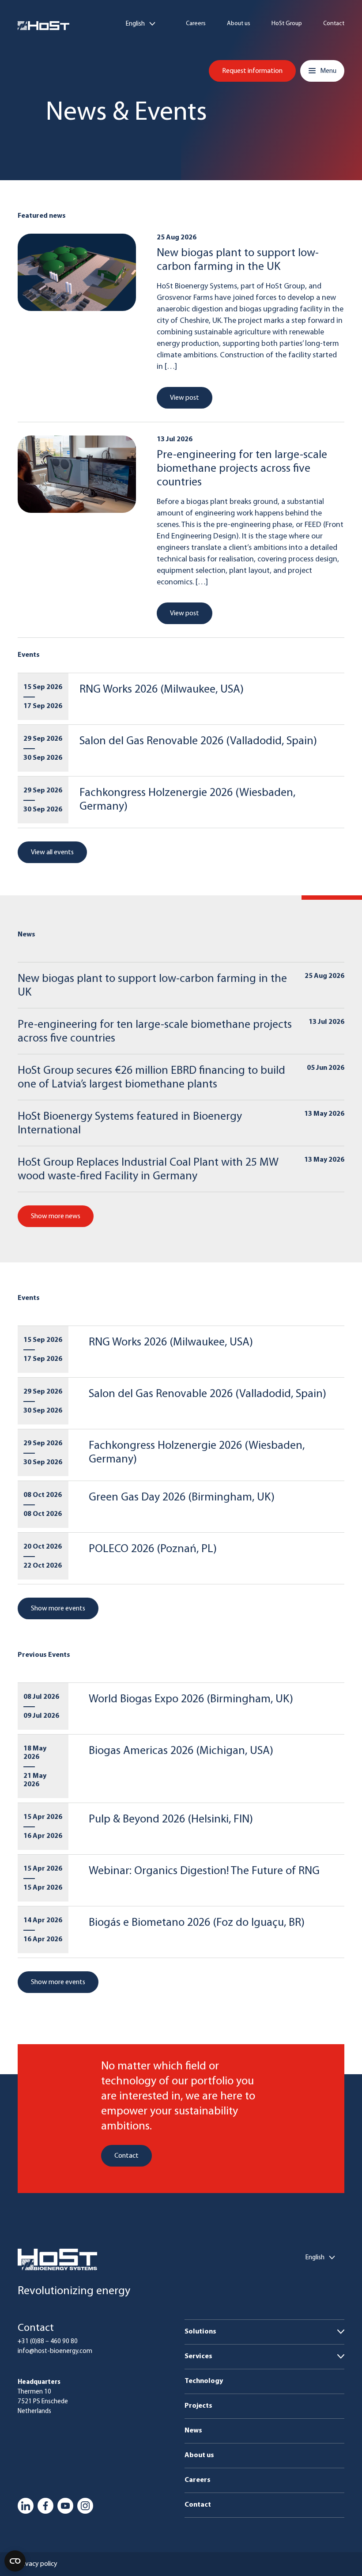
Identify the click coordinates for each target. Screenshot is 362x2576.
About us (239, 24)
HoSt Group (287, 24)
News (193, 2431)
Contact (334, 24)
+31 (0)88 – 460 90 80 (48, 2342)
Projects (198, 2406)
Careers (196, 24)
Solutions (200, 2332)
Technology (204, 2381)
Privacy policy (38, 2564)
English (135, 24)
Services (198, 2356)
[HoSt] (43, 26)
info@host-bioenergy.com (55, 2351)
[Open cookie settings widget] (15, 2561)
